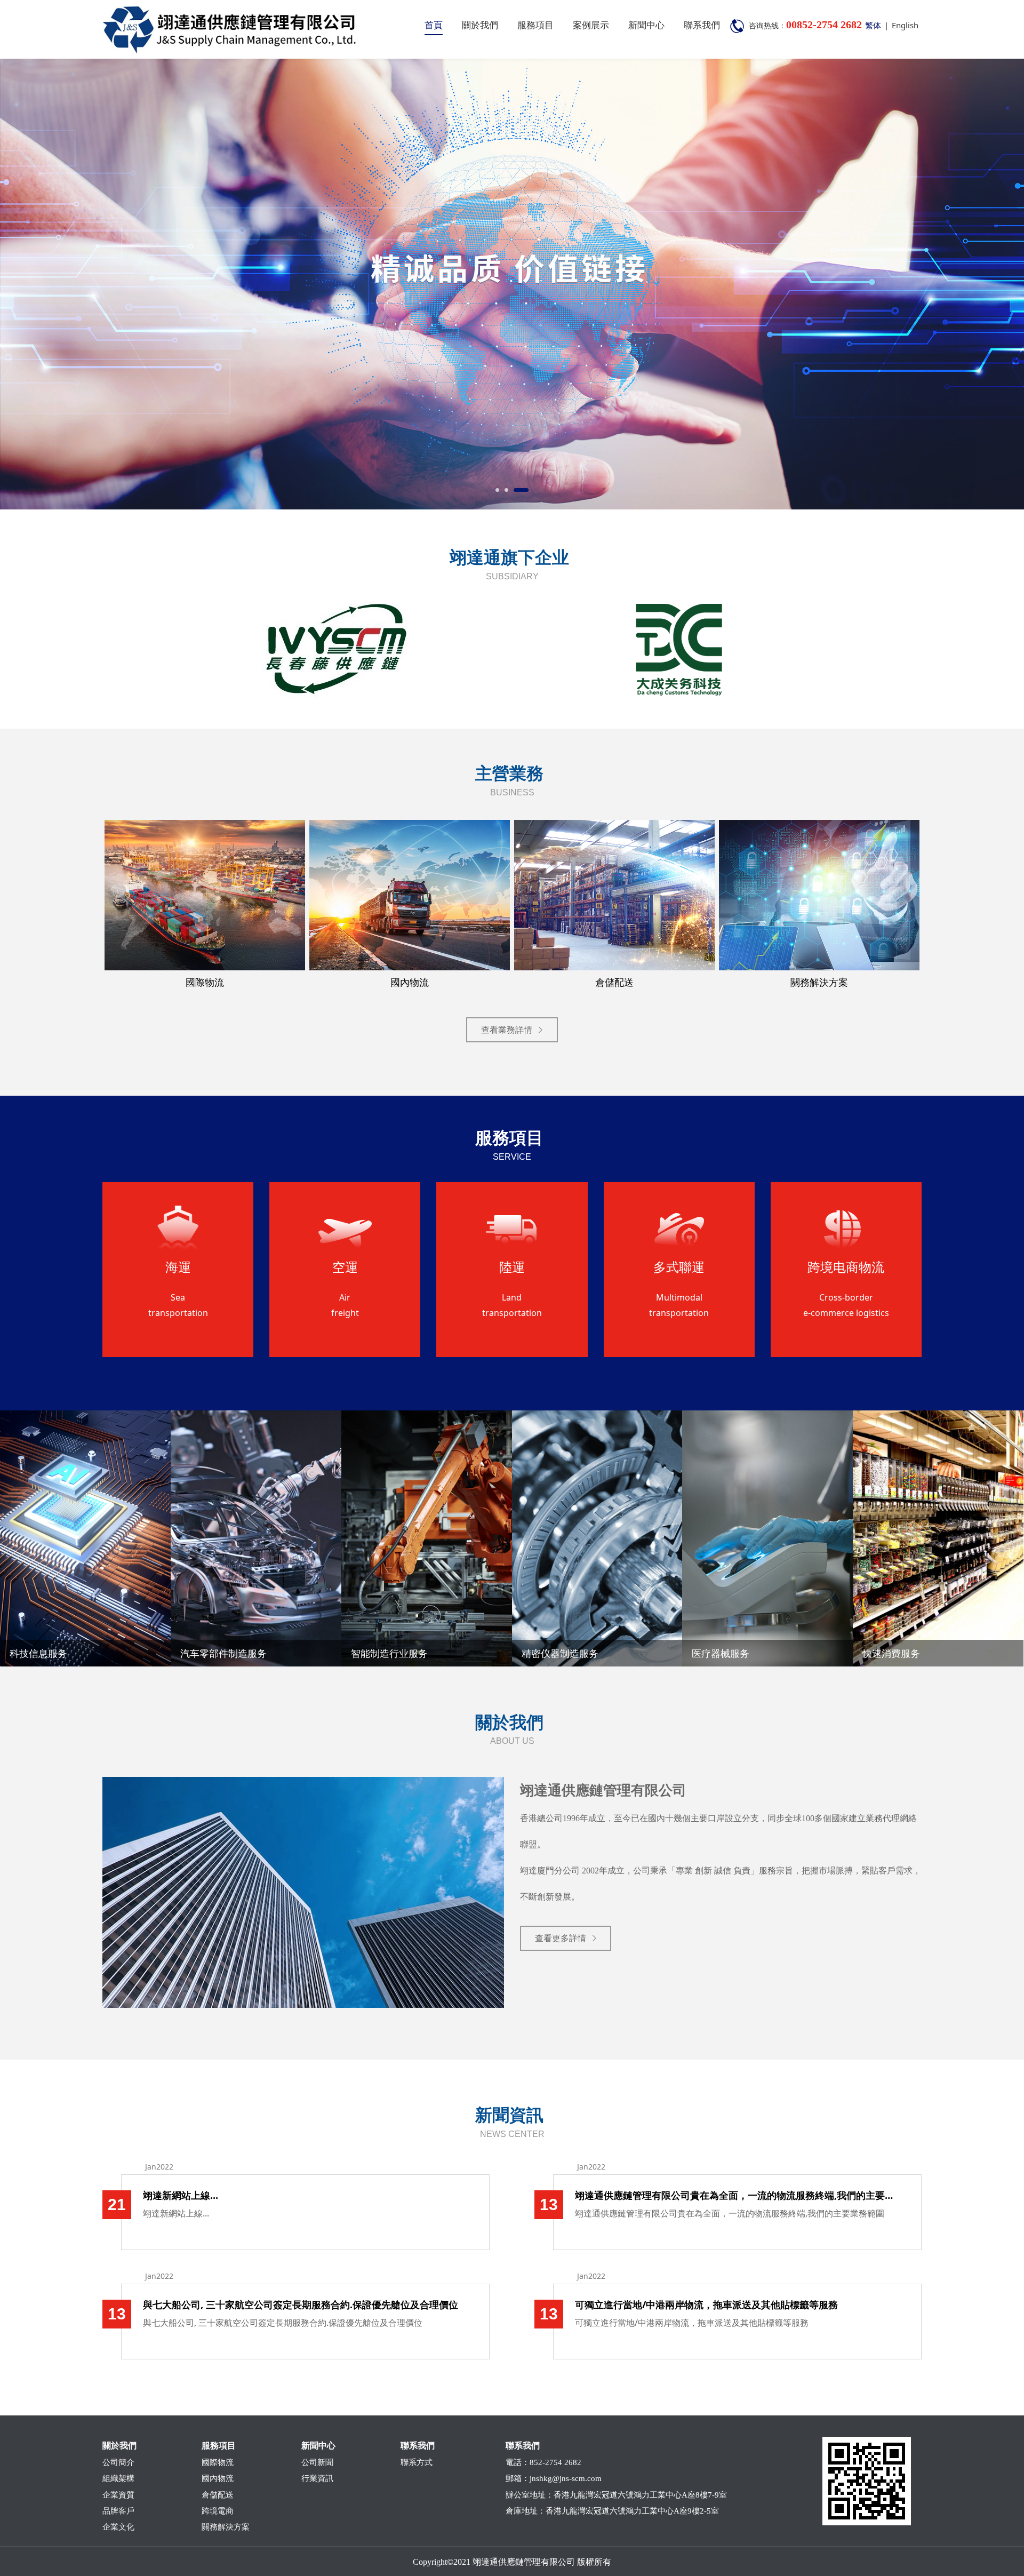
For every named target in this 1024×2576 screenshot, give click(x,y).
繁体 (873, 25)
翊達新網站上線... (181, 2195)
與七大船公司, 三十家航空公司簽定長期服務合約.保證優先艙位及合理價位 (301, 2304)
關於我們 (480, 25)
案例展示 (591, 25)
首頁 (434, 25)
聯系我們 (702, 25)
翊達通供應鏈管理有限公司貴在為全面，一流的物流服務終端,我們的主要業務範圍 (737, 2195)
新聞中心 (646, 25)
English (905, 25)
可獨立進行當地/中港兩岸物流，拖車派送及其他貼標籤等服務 (706, 2304)
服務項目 (535, 25)
